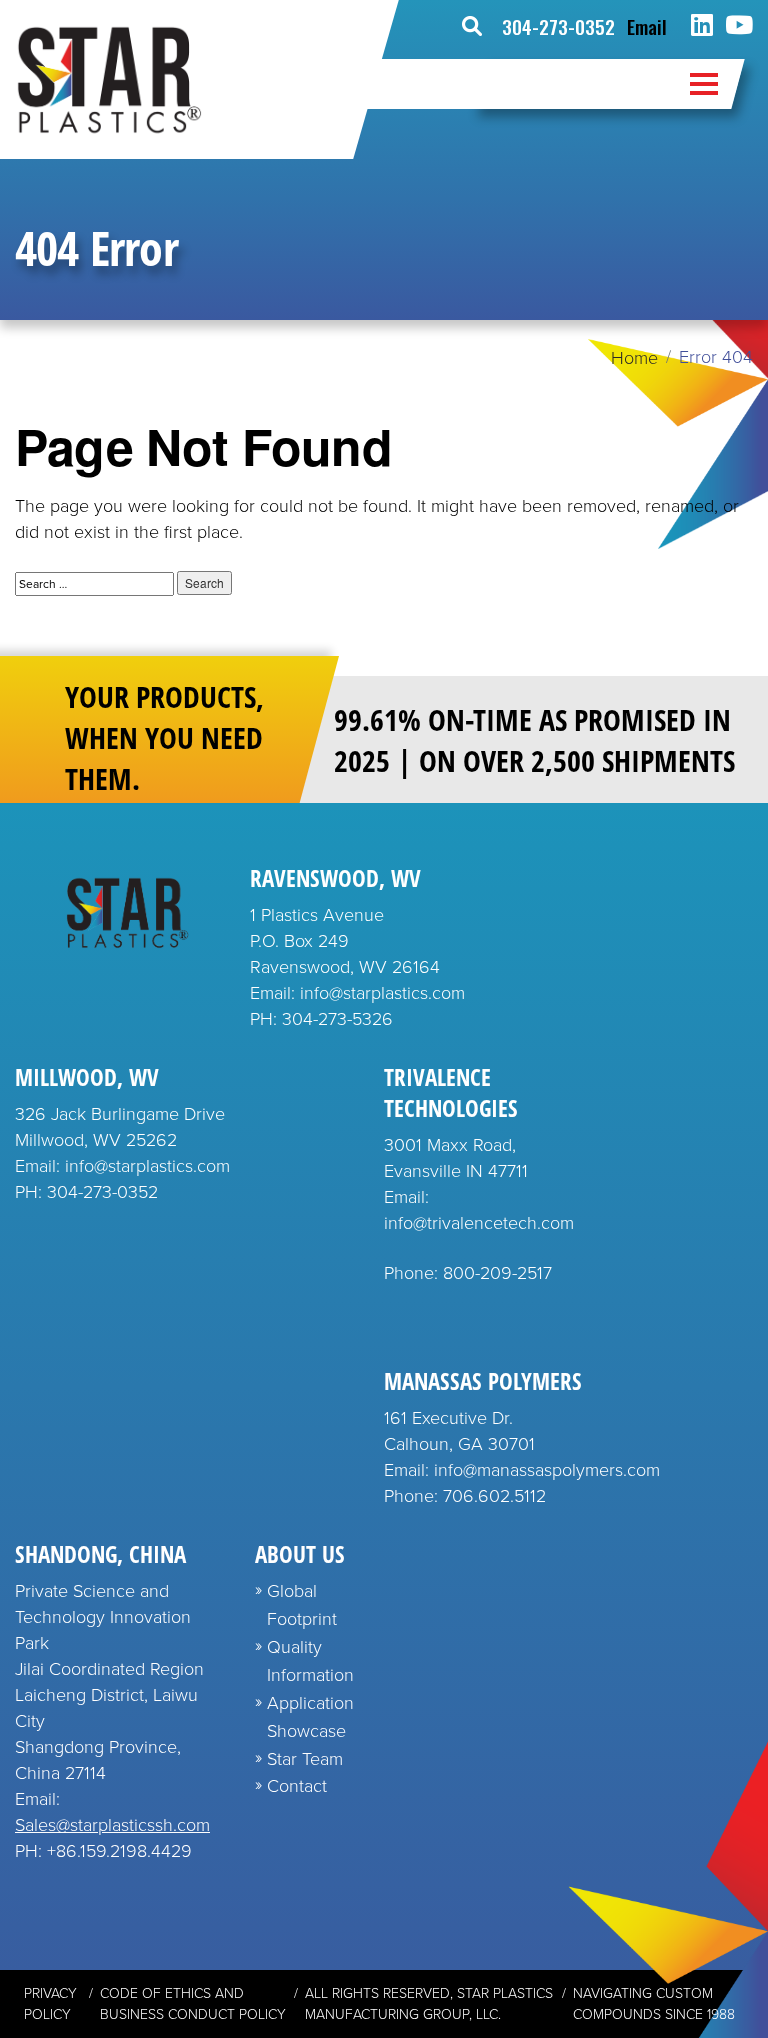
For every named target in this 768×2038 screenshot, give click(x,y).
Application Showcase (310, 1717)
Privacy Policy (50, 2004)
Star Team (305, 1759)
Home (634, 358)
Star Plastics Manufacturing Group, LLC (429, 2004)
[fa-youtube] (739, 26)
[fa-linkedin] (702, 26)
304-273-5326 (337, 1019)
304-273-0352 (558, 26)
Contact (297, 1786)
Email (647, 26)
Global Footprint (302, 1605)
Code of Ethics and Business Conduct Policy (193, 2004)
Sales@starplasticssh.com (112, 1825)
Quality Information (310, 1661)
